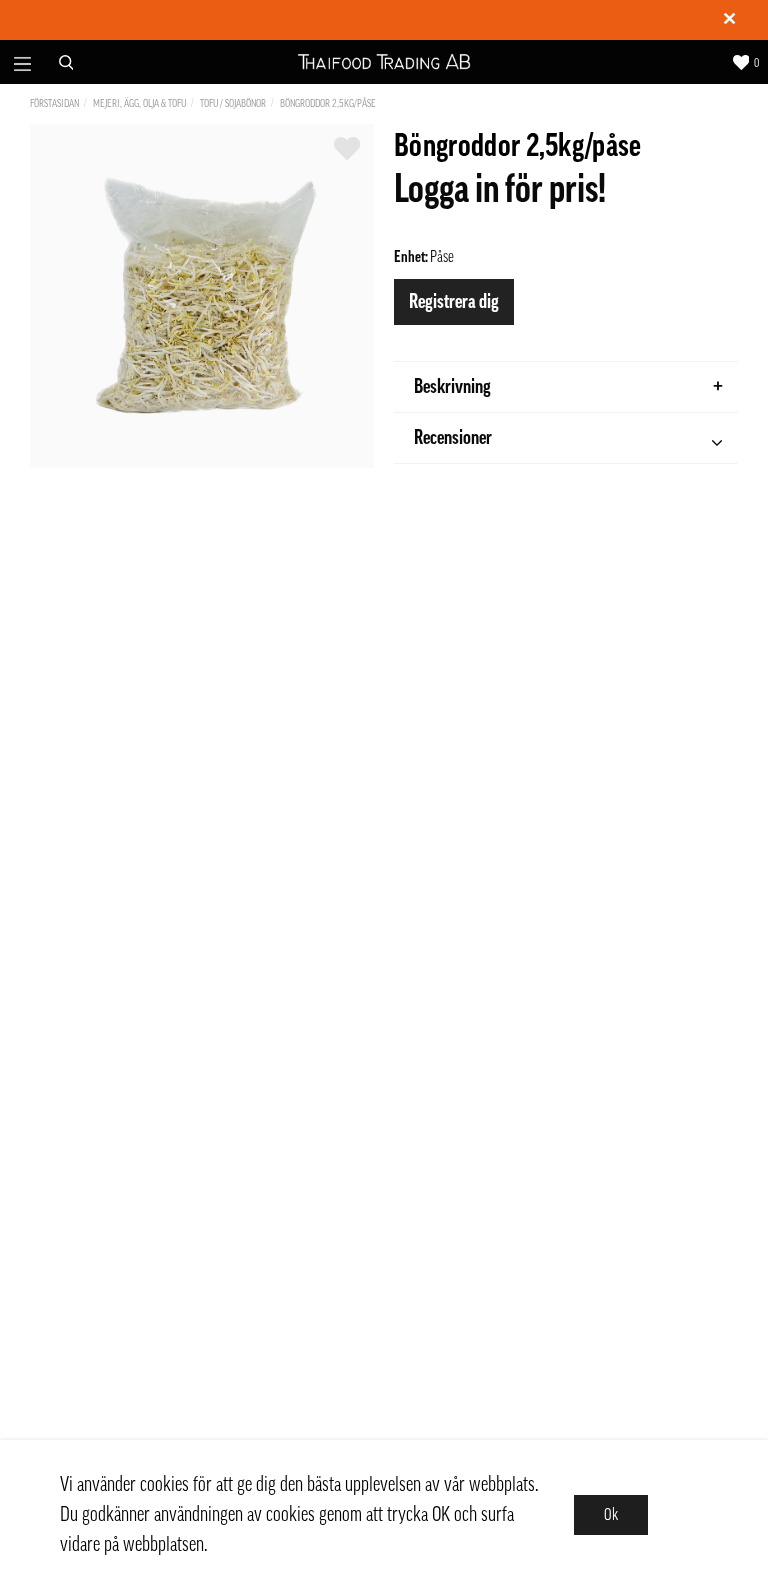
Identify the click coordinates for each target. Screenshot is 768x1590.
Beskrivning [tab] (452, 387)
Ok (611, 1515)
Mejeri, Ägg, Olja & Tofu (139, 103)
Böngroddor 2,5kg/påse (328, 103)
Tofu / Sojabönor (233, 103)
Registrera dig (454, 302)
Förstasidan (54, 103)
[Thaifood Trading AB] (384, 62)
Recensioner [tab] (453, 438)
